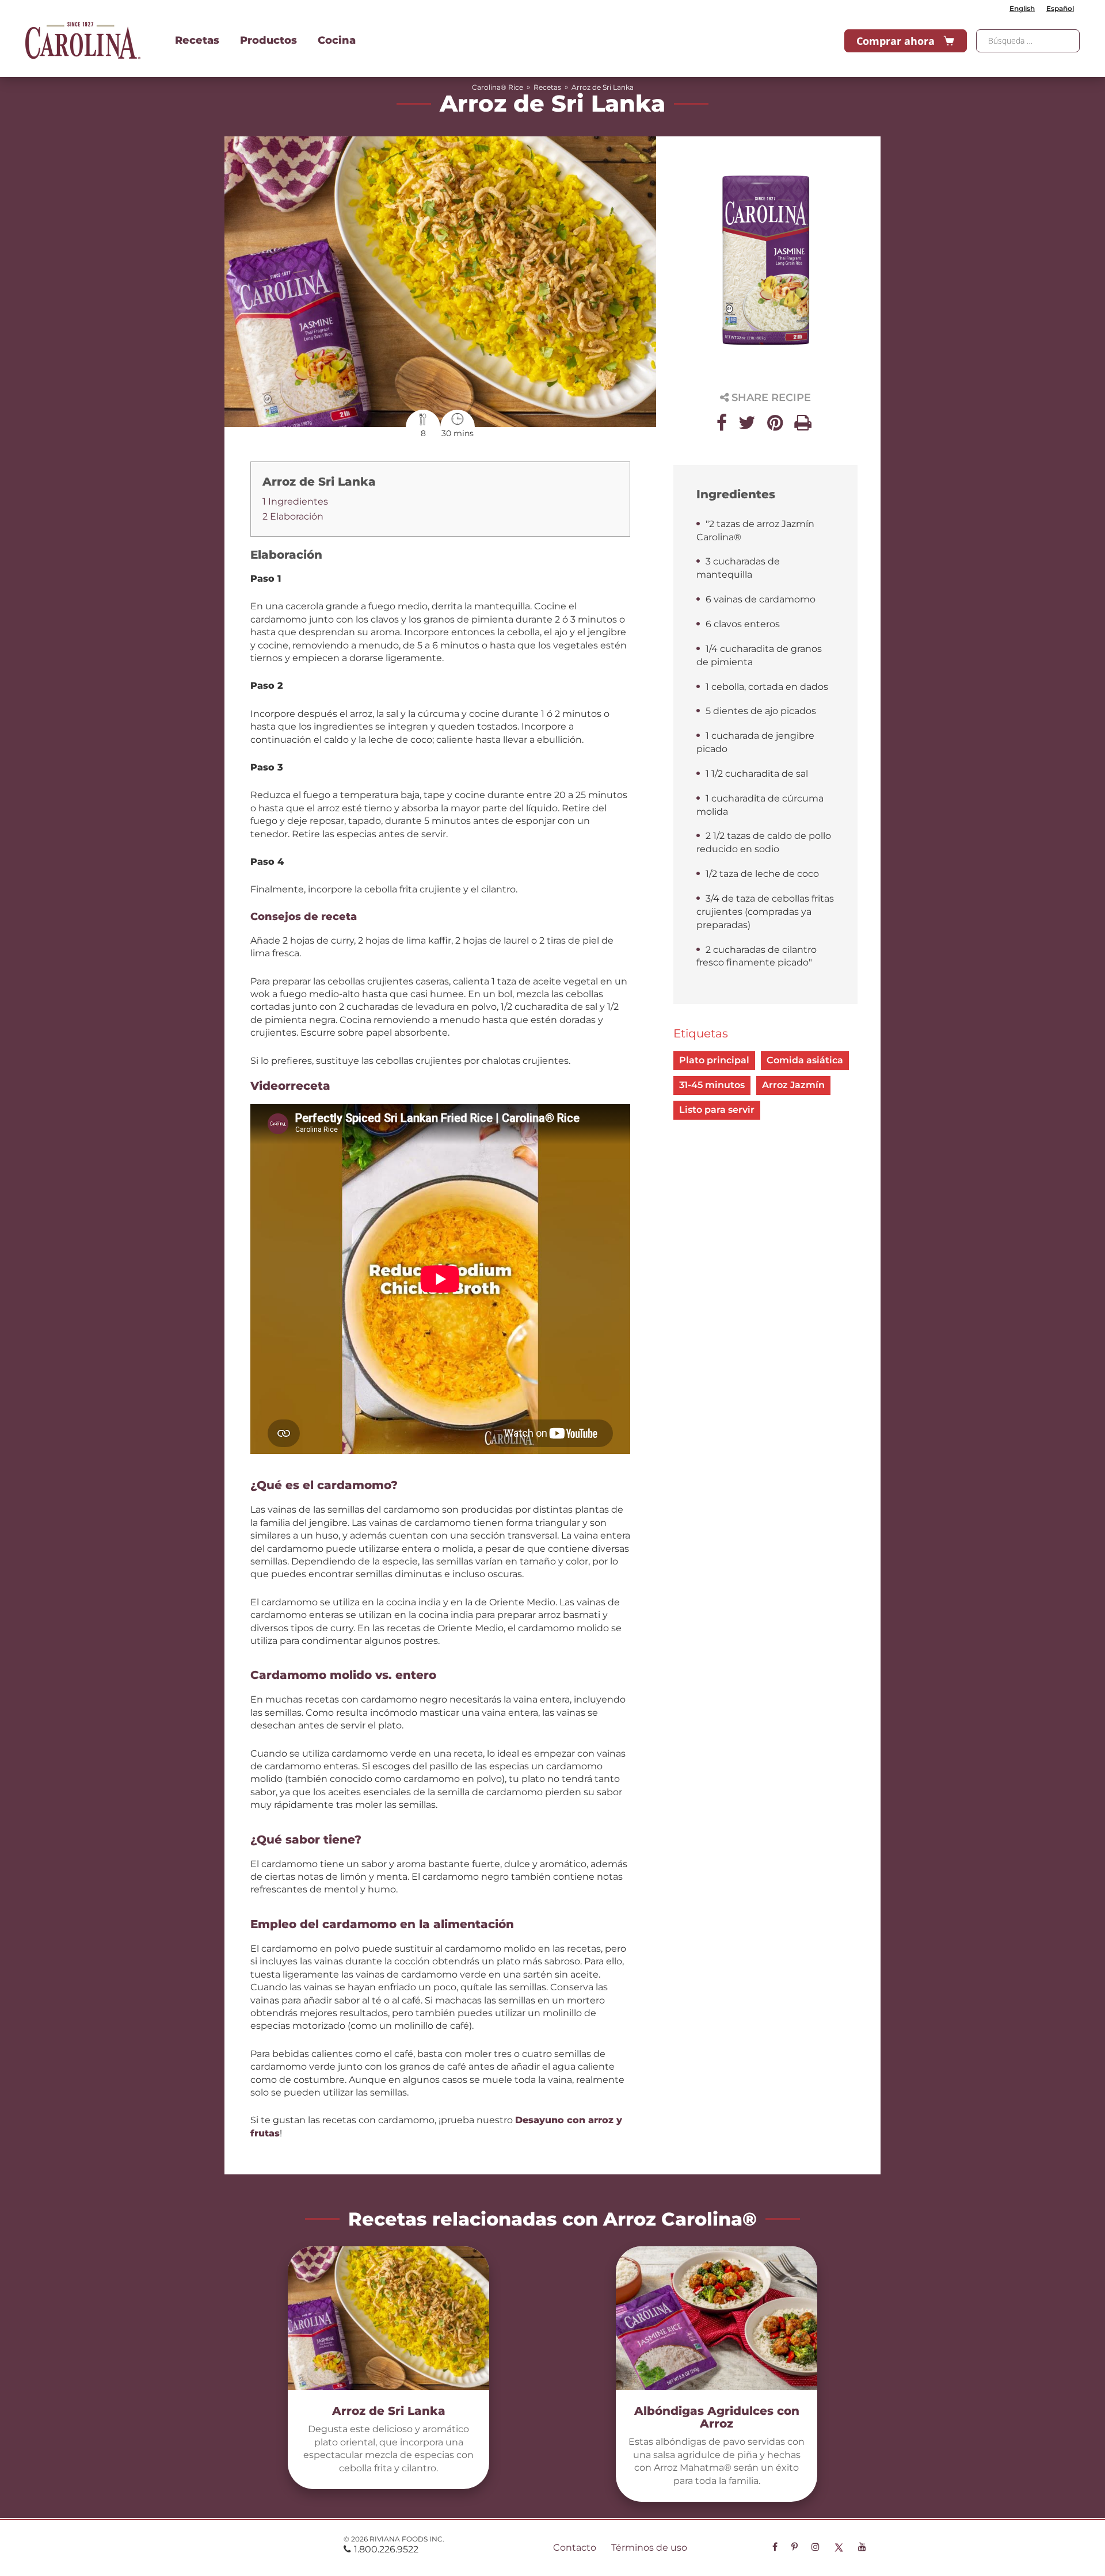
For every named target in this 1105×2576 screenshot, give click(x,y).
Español (1060, 8)
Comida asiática (805, 1060)
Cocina (337, 40)
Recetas (197, 40)
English (1022, 8)
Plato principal (714, 1060)
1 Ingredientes (295, 501)
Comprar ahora (896, 41)
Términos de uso (649, 2548)
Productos (268, 40)
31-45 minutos (712, 1085)
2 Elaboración (293, 516)
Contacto (575, 2548)
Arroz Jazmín (793, 1085)
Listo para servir (717, 1110)
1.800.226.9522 (386, 2549)
